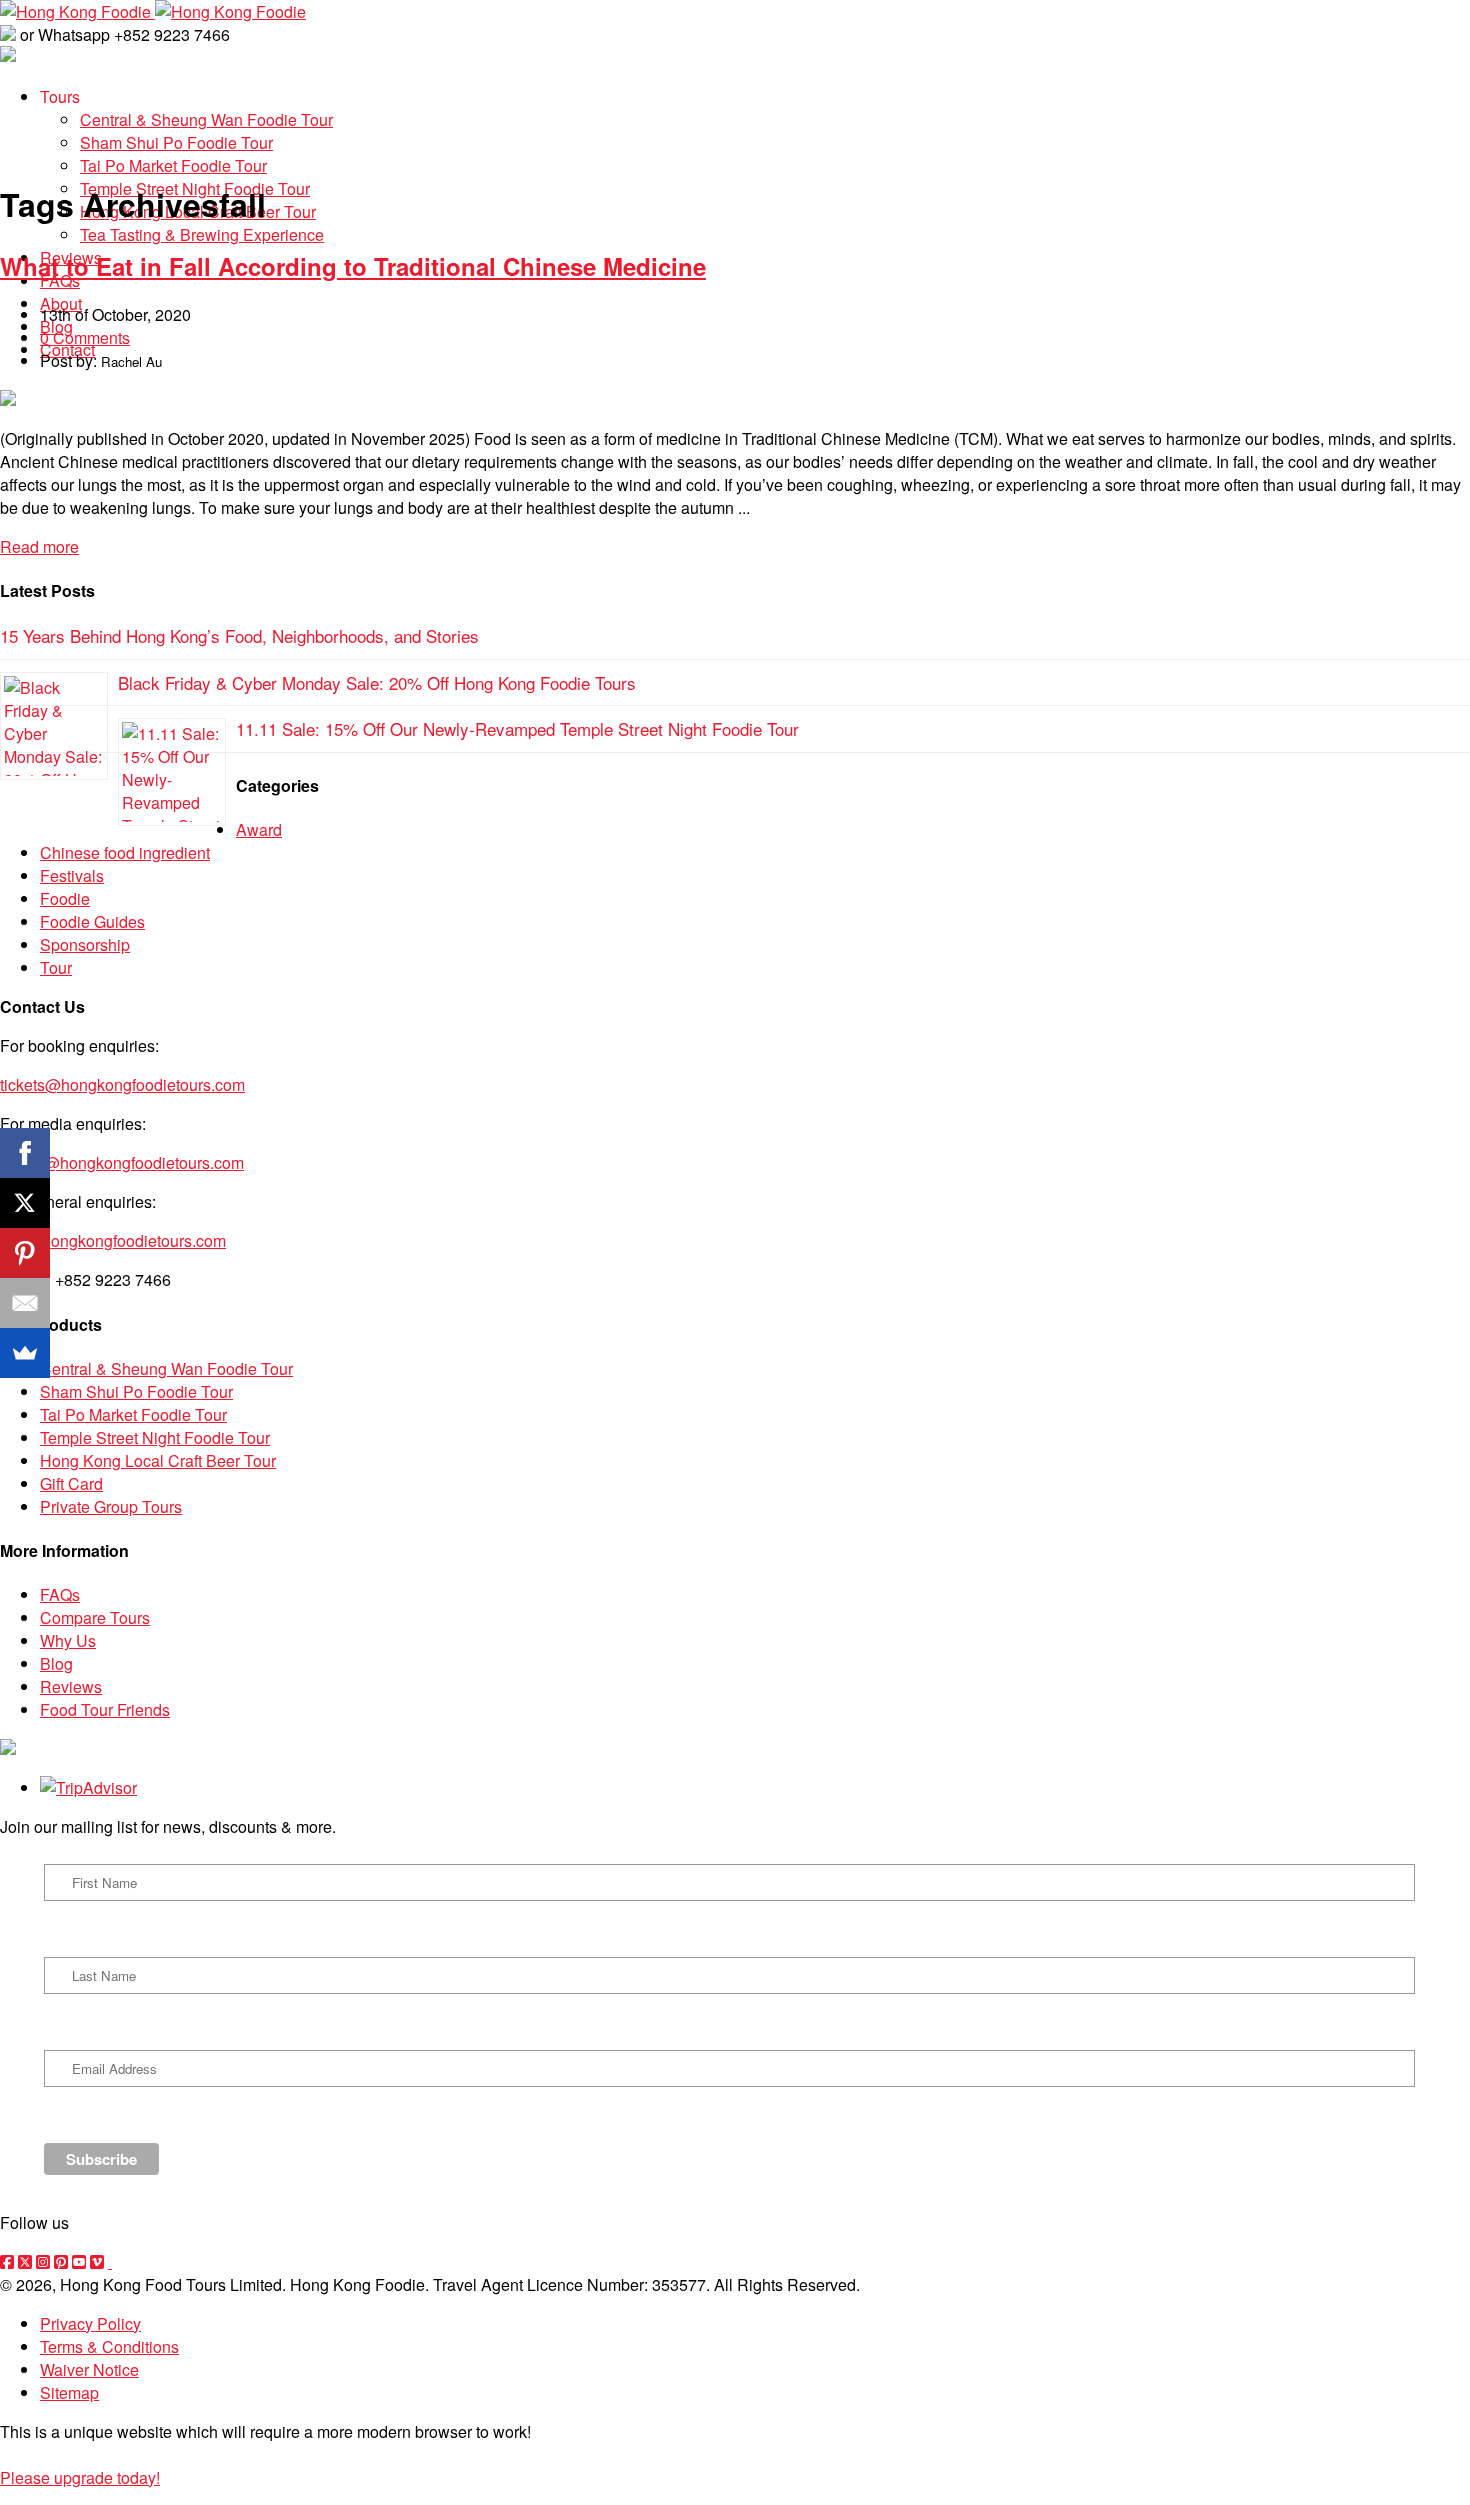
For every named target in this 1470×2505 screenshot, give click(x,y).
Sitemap (69, 2392)
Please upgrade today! (80, 2477)
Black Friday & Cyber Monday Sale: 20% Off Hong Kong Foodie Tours (377, 682)
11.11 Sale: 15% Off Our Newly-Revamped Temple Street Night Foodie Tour (517, 728)
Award (259, 829)
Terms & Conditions (109, 2346)
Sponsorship (85, 944)
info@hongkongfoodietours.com (113, 1240)
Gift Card (71, 1483)
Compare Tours (95, 1617)
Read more (39, 546)
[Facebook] (25, 1153)
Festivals (72, 875)
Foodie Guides (92, 921)
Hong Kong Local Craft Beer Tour (158, 1460)
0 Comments (85, 337)
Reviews (71, 1686)
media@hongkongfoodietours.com (122, 1162)
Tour (56, 967)
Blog (56, 1663)
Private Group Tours (111, 1506)
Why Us (68, 1640)
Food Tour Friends (105, 1709)
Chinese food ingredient (125, 852)
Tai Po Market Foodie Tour (133, 1414)
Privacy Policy (90, 2323)
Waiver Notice (89, 2369)
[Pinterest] (25, 1253)
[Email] (25, 1303)
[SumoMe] (25, 1353)
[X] (25, 1203)
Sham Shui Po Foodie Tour (136, 1391)
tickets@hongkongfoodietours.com (122, 1084)
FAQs (60, 1594)
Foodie (65, 898)
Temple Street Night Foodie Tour (155, 1437)
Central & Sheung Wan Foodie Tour (166, 1368)
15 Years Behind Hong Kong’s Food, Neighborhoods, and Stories (239, 635)
